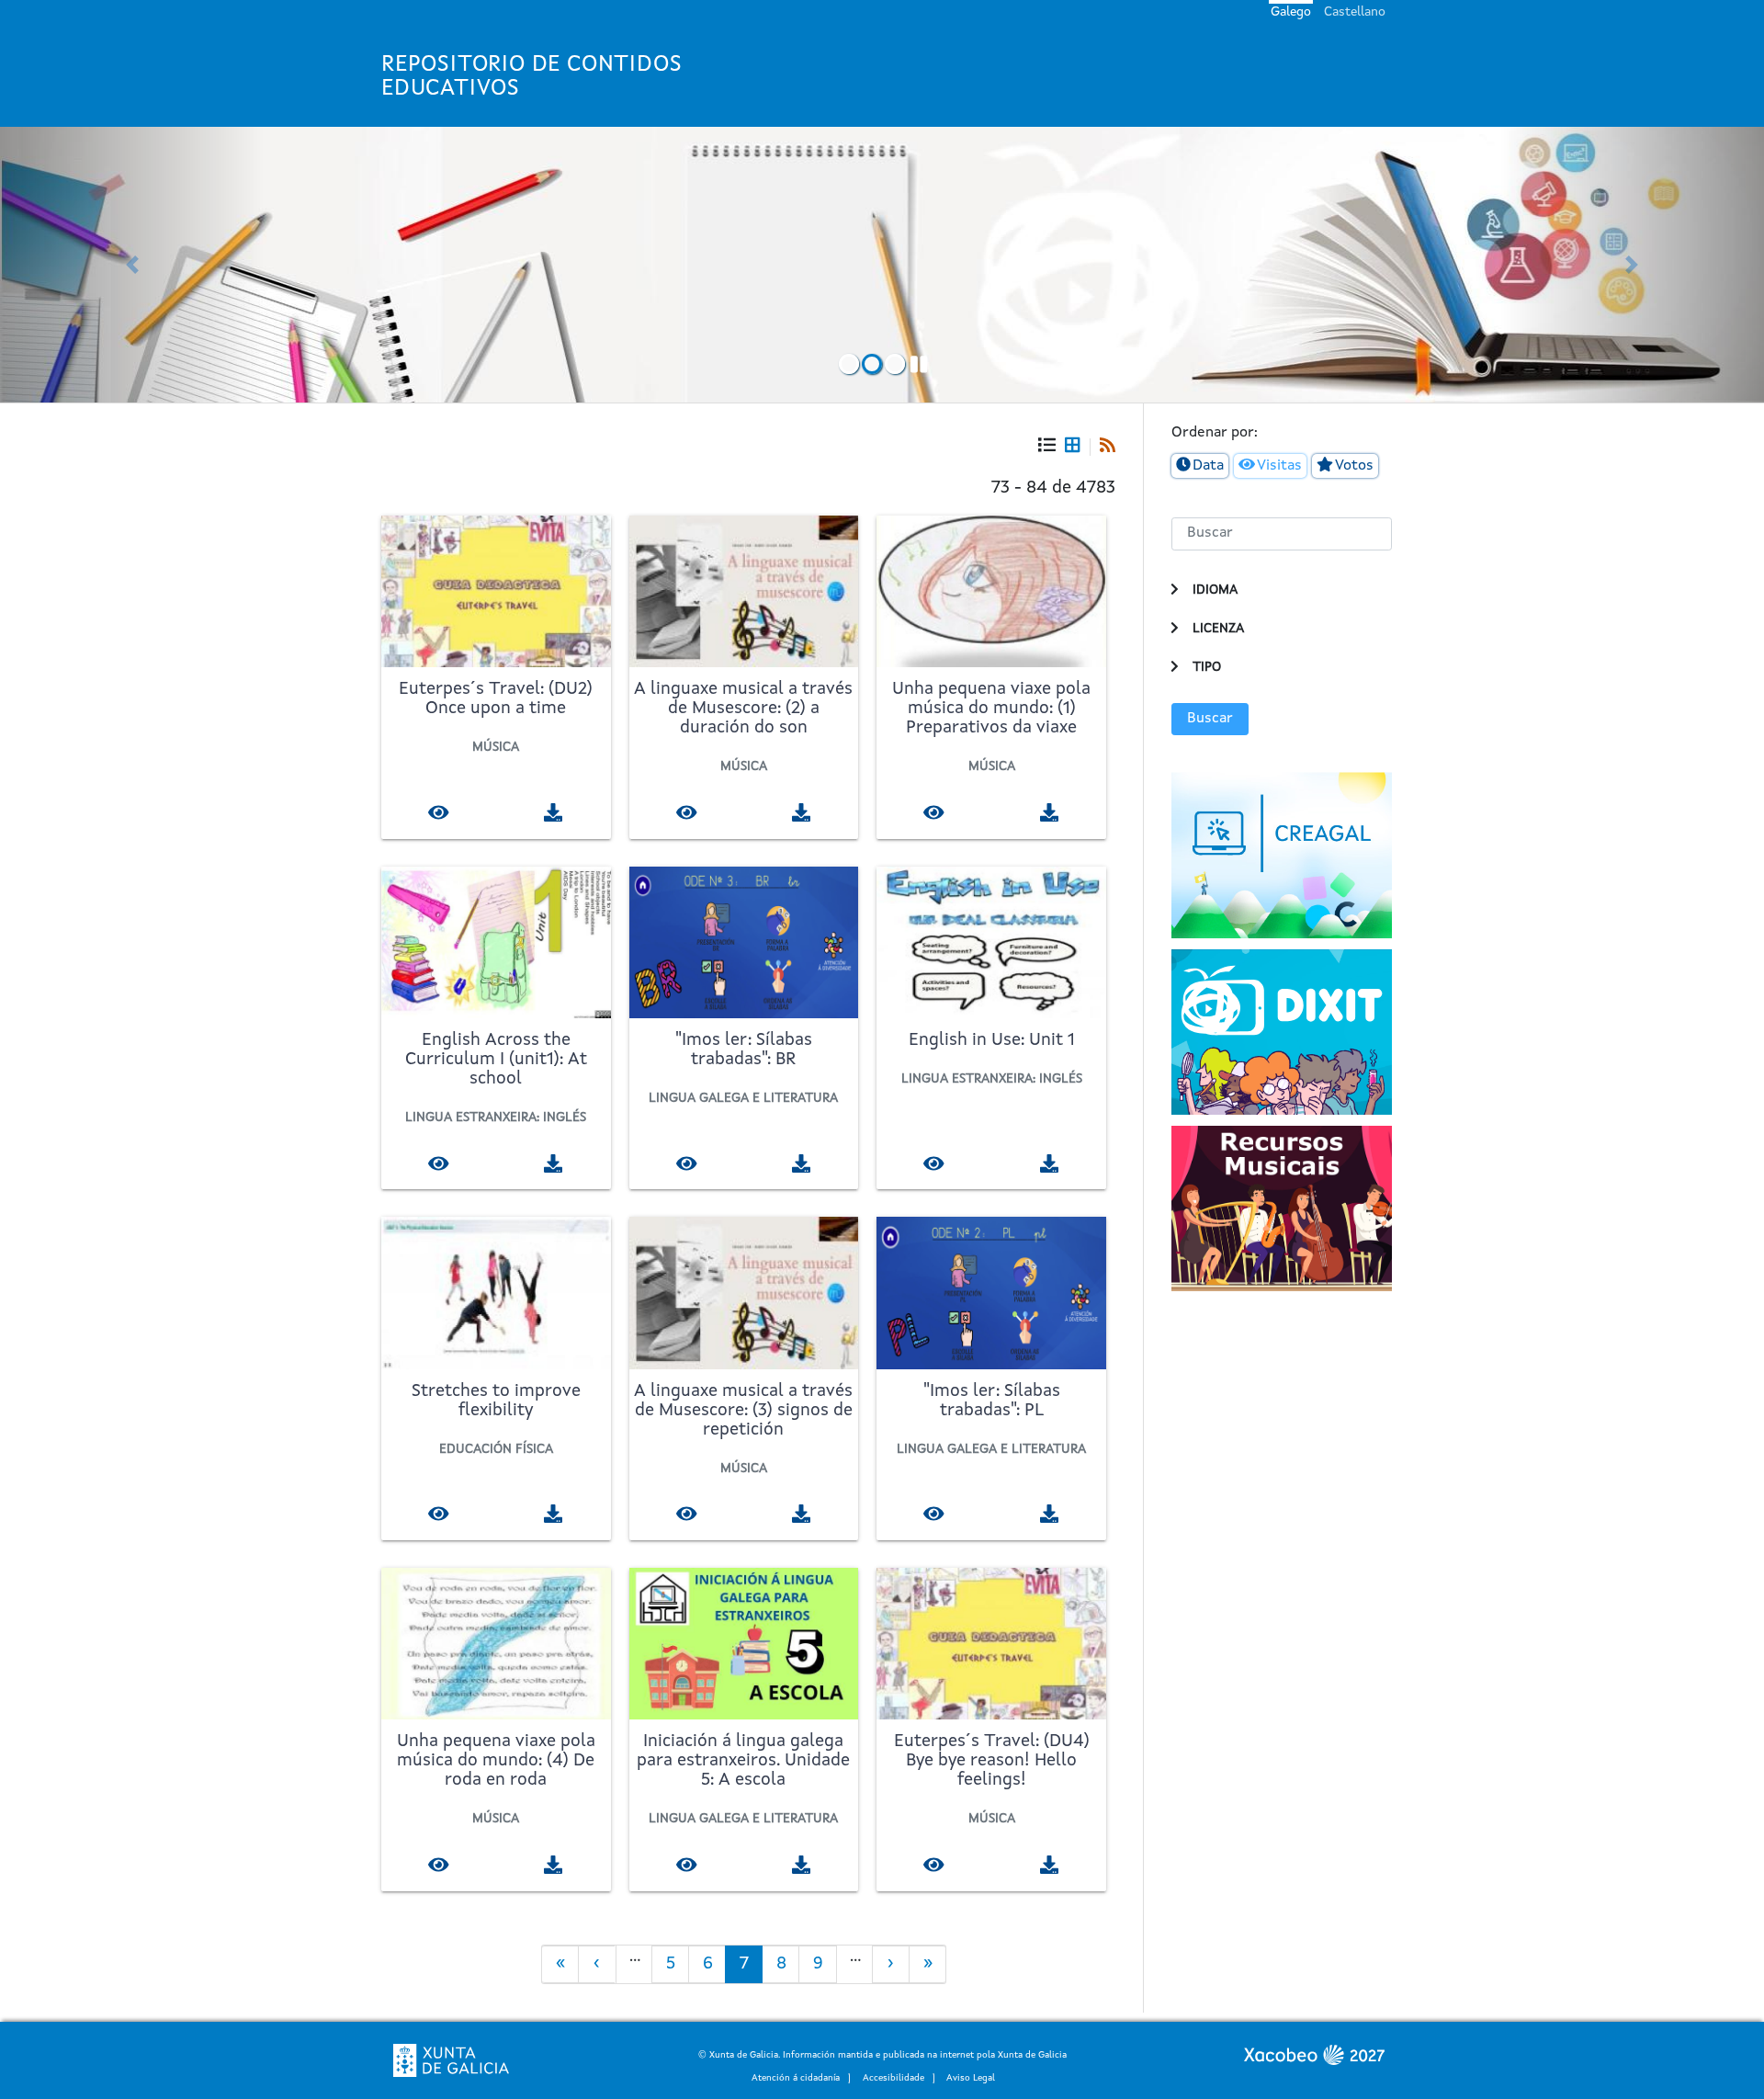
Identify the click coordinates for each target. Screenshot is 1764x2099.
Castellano (1355, 12)
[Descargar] (554, 812)
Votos (1354, 466)
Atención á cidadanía (796, 2078)
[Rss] (1102, 447)
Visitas (1279, 466)
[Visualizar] (439, 812)
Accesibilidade (893, 2078)
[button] (132, 265)
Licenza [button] (1218, 629)
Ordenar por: (1215, 433)
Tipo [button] (1207, 667)
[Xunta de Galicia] (451, 2060)
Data (1208, 466)
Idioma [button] (1215, 590)
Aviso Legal (971, 2078)
